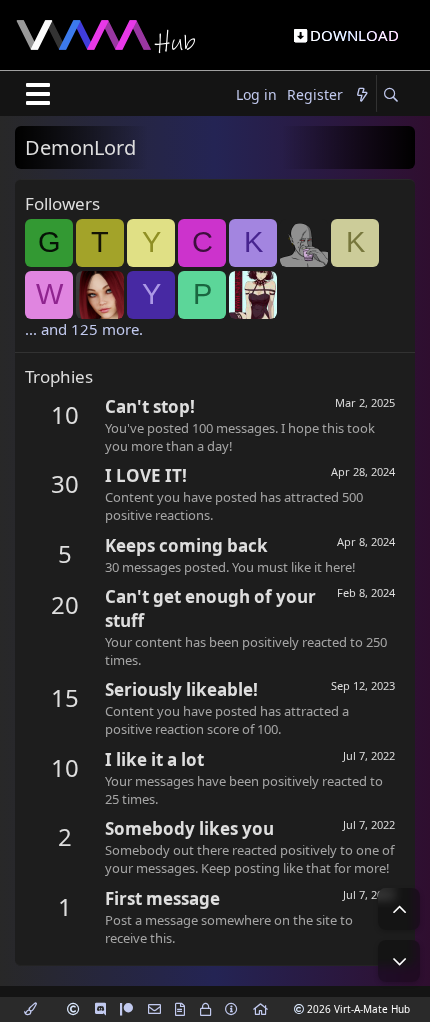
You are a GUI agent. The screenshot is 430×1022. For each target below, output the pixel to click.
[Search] (390, 95)
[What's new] (362, 95)
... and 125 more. (84, 329)
